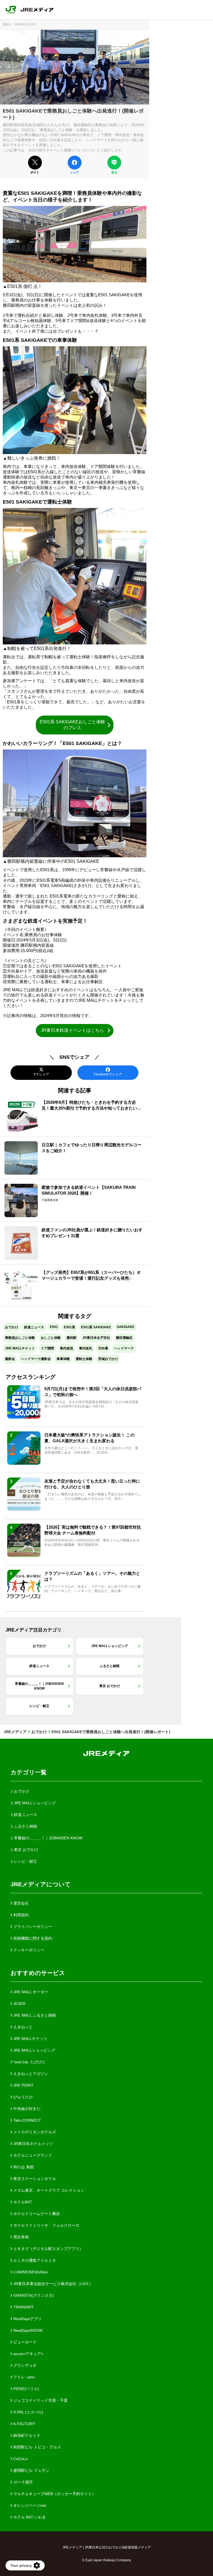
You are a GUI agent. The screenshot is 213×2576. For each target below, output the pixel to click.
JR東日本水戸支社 (96, 1338)
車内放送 (67, 1348)
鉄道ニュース (34, 1327)
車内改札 (86, 1348)
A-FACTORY (24, 2424)
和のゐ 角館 (23, 2167)
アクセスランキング (31, 1377)
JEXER (19, 2004)
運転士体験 (84, 1359)
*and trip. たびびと (29, 2062)
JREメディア (15, 1732)
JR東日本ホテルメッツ (33, 2144)
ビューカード (24, 2342)
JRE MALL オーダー (30, 1992)
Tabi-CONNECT (27, 2120)
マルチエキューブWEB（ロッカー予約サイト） (54, 2494)
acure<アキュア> (28, 2354)
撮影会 (10, 1359)
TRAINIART (23, 2307)
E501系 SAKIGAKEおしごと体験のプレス (72, 725)
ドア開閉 (47, 1348)
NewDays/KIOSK (27, 2330)
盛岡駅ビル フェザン (31, 2470)
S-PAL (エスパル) (28, 2412)
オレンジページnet (29, 2505)
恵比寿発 (21, 2237)
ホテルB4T (22, 2202)
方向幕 (103, 1348)
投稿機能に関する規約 (32, 1938)
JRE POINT (23, 2085)
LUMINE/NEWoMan (30, 2272)
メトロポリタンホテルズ (34, 2132)
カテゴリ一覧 (29, 1772)
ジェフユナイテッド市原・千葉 (40, 2400)
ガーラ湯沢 (22, 2482)
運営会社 (21, 1903)
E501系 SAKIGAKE (96, 1327)
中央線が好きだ (26, 2109)
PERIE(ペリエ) (26, 2389)
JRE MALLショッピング (34, 2050)
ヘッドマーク (124, 1348)
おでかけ (12, 1327)
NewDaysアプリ (27, 2319)
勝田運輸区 (124, 1338)
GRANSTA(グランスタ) (33, 2295)
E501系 (69, 1327)
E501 (54, 1327)
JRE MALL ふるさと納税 (34, 2015)
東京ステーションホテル (34, 2179)
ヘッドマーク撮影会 (36, 1359)
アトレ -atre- (24, 2377)
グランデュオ (24, 2365)
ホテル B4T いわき (29, 2517)
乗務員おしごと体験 (20, 1338)
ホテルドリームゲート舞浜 (36, 2214)
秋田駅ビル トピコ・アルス (37, 2447)
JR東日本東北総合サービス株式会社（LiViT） (53, 2284)
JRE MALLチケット (20, 1348)
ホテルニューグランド (32, 2155)
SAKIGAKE (126, 1327)
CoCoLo (20, 2459)
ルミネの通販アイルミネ (34, 2260)
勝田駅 (72, 1338)
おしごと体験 (51, 1338)
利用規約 (21, 1915)
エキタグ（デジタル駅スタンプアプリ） (48, 2249)
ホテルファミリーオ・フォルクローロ (46, 2225)
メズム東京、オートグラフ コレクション (48, 2190)
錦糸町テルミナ (26, 2435)
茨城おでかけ (108, 1359)
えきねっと (22, 2027)
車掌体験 (63, 1359)
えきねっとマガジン (30, 2074)
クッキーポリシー (28, 1950)
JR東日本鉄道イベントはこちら (72, 1030)
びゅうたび (22, 2097)
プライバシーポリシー (32, 1927)
